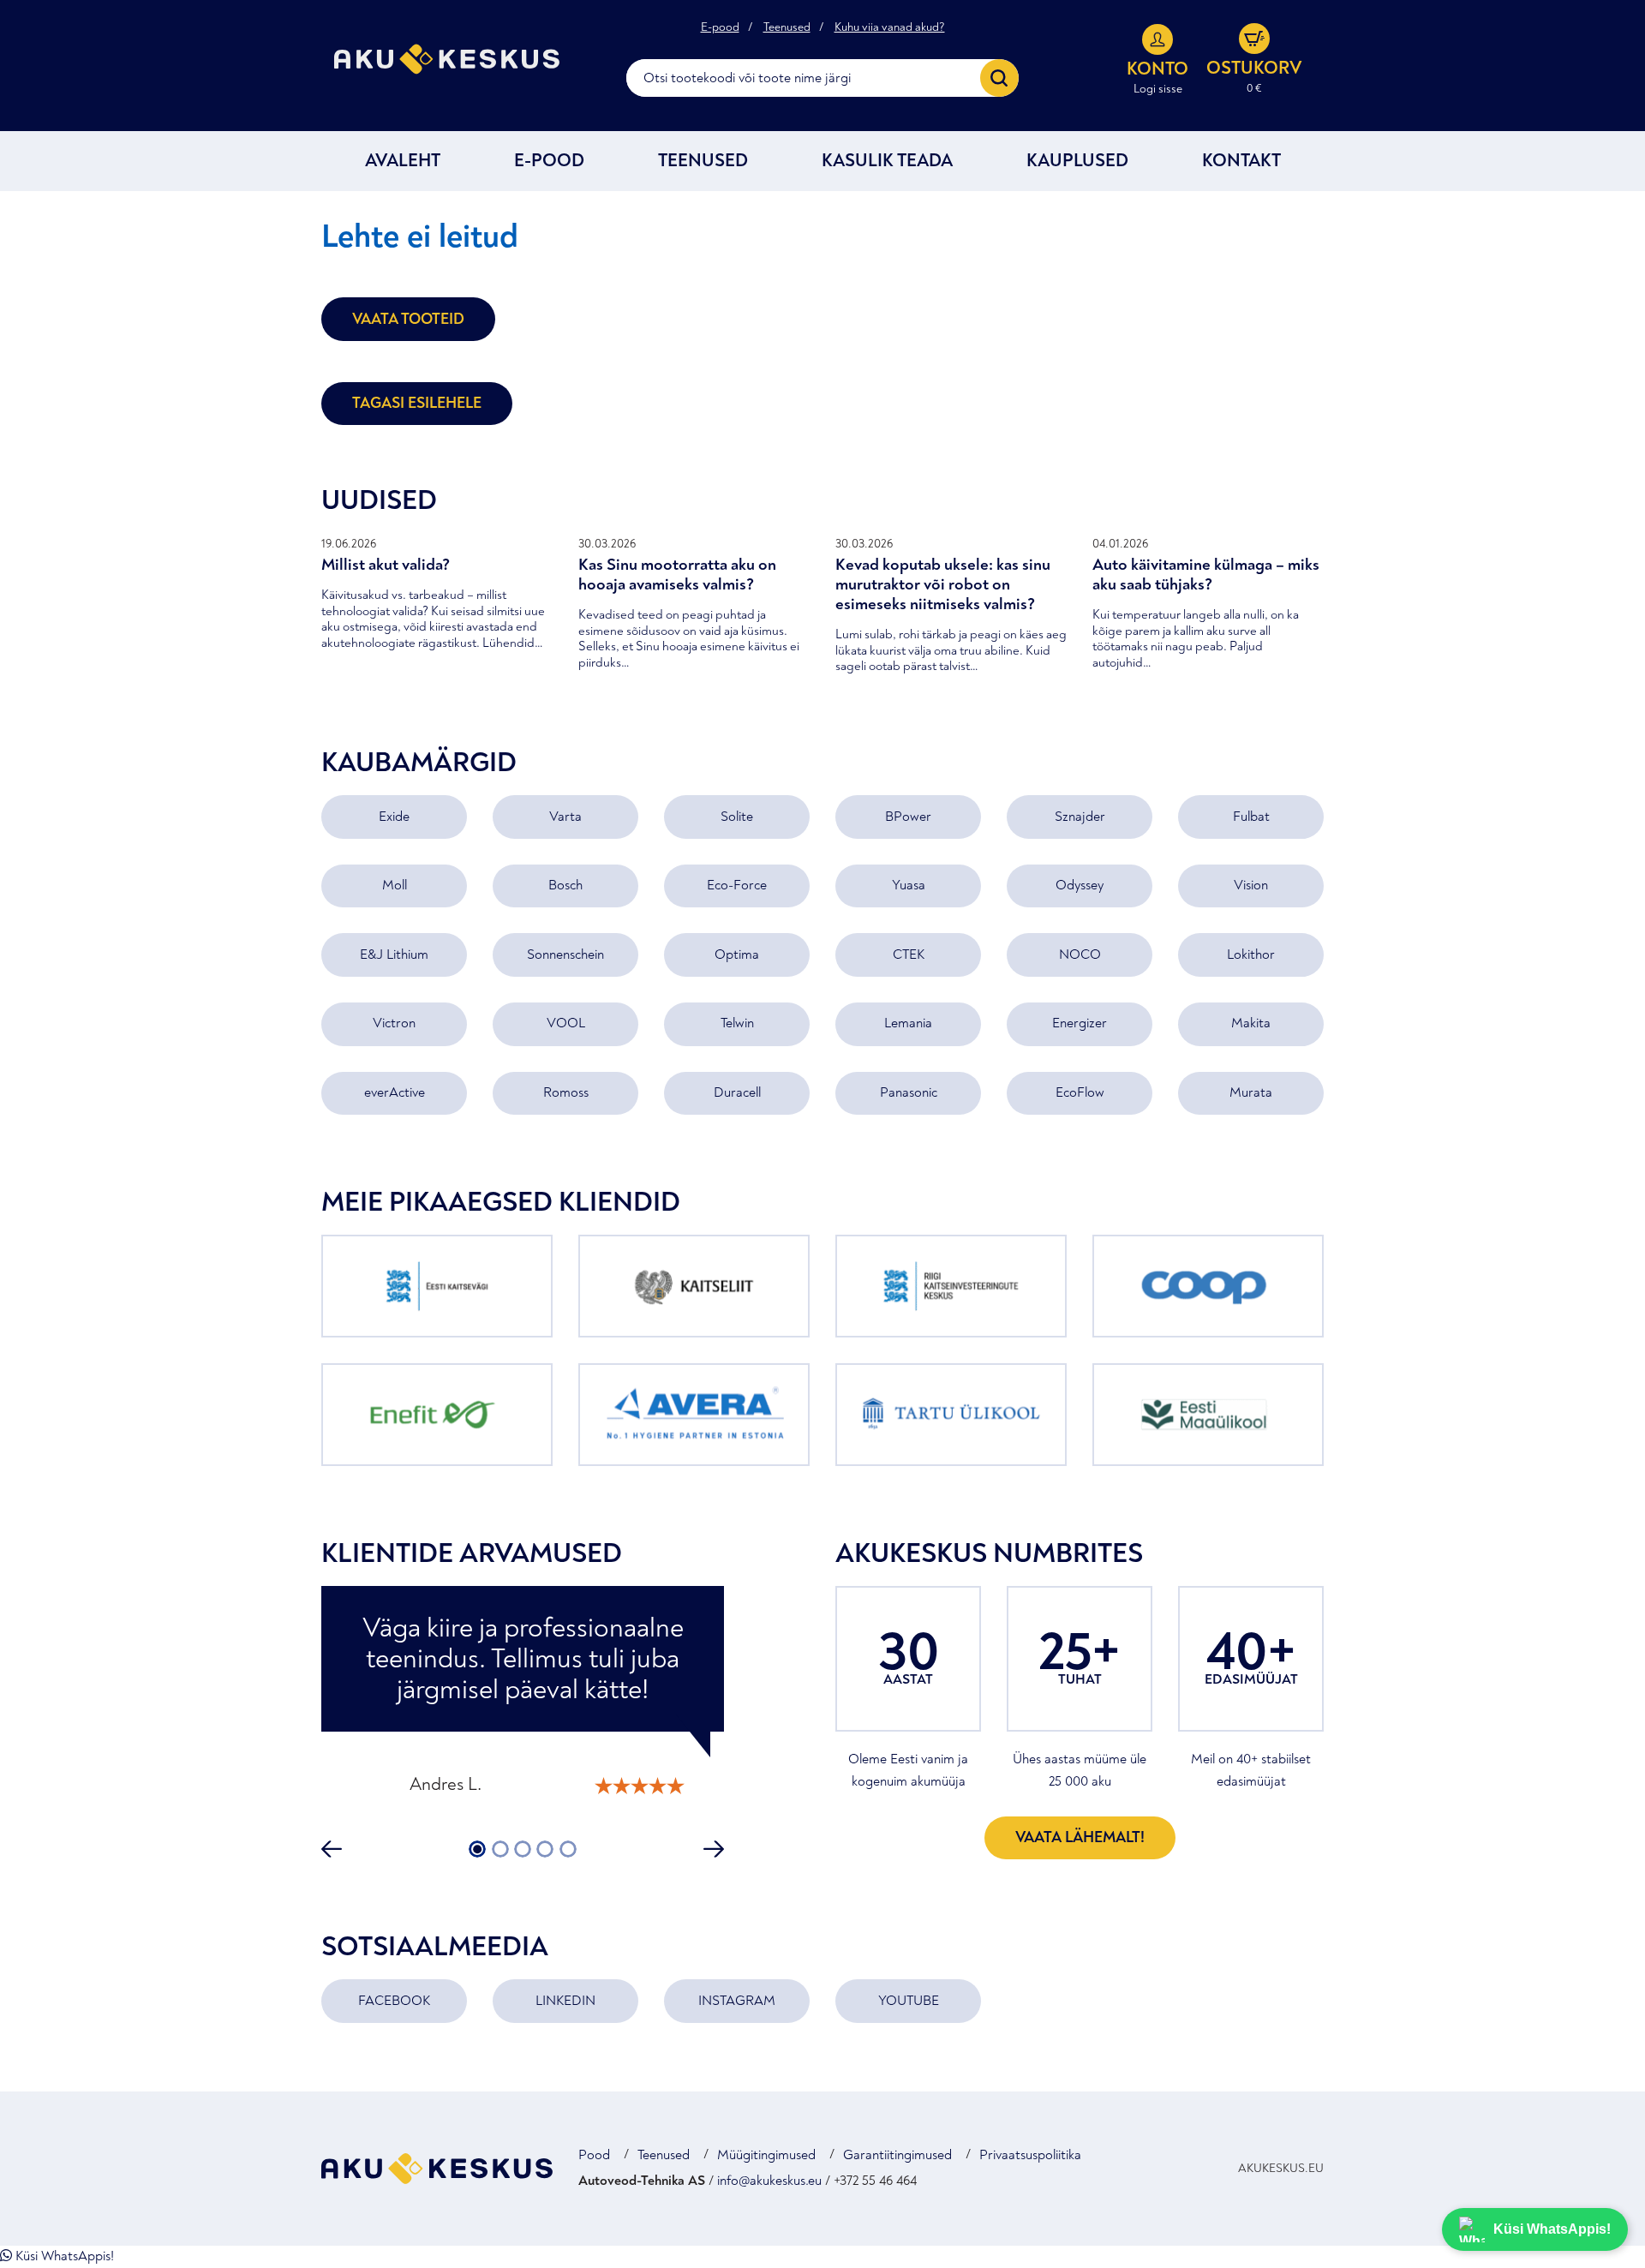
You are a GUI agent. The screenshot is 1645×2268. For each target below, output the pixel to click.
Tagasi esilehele (417, 403)
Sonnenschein (565, 954)
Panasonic (909, 1092)
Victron (394, 1023)
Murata (1251, 1092)
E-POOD (549, 161)
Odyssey (1080, 885)
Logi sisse (1158, 89)
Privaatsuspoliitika (1030, 2155)
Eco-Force (737, 885)
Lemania (908, 1023)
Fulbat (1251, 817)
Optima (737, 954)
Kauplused (1077, 161)
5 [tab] (568, 1849)
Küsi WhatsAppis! (63, 2256)
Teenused (787, 27)
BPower (908, 817)
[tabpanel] (523, 1698)
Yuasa (909, 885)
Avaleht (403, 161)
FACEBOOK (394, 2001)
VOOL (566, 1023)
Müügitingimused (766, 2155)
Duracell (737, 1092)
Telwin (737, 1023)
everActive (395, 1092)
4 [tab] (545, 1849)
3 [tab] (523, 1849)
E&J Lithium (394, 954)
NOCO (1080, 954)
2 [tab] (500, 1849)
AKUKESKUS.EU (1281, 2168)
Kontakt (1241, 161)
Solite (737, 817)
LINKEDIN (565, 2001)
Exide (394, 817)
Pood (594, 2155)
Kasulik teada (887, 161)
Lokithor (1251, 954)
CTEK (909, 954)
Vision (1251, 885)
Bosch (565, 885)
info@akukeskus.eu (769, 2181)
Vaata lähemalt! (1080, 1837)
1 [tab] (478, 1849)
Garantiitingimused (897, 2155)
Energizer (1080, 1023)
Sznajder (1080, 817)
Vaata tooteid (408, 319)
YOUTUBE (909, 2001)
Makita (1251, 1023)
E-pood (720, 27)
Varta (565, 817)
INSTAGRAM (737, 2001)
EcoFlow (1080, 1092)
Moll (395, 885)
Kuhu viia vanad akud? (890, 27)
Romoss (566, 1092)
